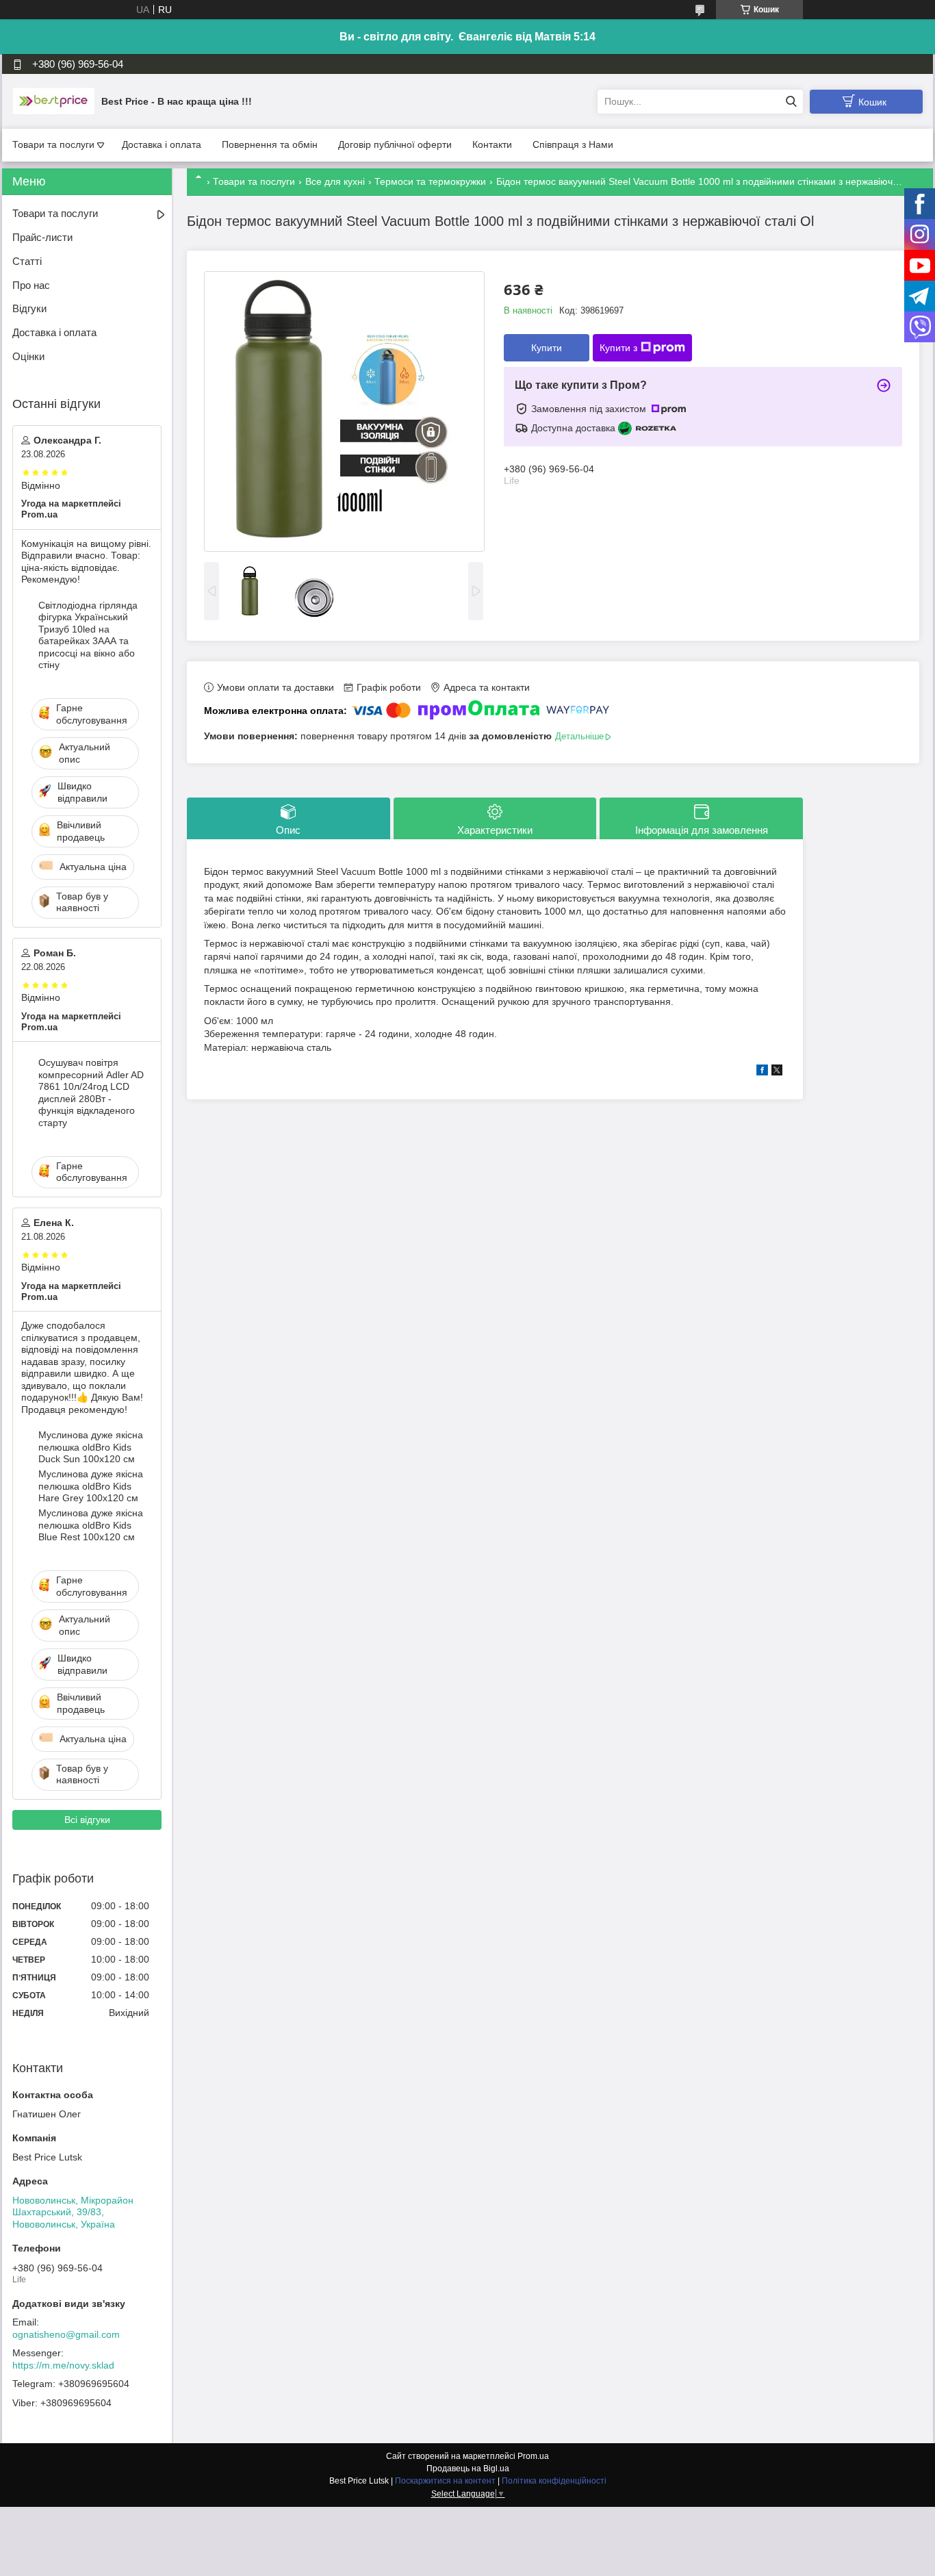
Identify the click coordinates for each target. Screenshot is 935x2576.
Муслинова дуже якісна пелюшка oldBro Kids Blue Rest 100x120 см (91, 1525)
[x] (777, 1072)
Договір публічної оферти (395, 144)
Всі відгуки (87, 1820)
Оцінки (28, 356)
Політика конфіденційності (554, 2481)
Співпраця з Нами (573, 144)
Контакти (492, 144)
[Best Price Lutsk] (53, 101)
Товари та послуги (53, 144)
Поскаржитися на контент (445, 2481)
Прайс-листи (42, 237)
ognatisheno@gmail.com (66, 2334)
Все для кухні (335, 181)
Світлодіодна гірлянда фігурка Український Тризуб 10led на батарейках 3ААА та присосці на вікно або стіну (88, 635)
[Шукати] (791, 102)
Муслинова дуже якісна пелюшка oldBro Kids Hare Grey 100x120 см (91, 1486)
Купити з (618, 348)
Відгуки (29, 308)
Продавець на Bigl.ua (468, 2469)
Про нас (31, 285)
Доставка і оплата (162, 144)
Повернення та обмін (270, 144)
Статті (27, 261)
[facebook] (762, 1072)
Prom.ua (533, 2456)
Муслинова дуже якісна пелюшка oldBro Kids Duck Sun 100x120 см (91, 1447)
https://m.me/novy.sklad (63, 2365)
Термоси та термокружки (430, 181)
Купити (547, 348)
